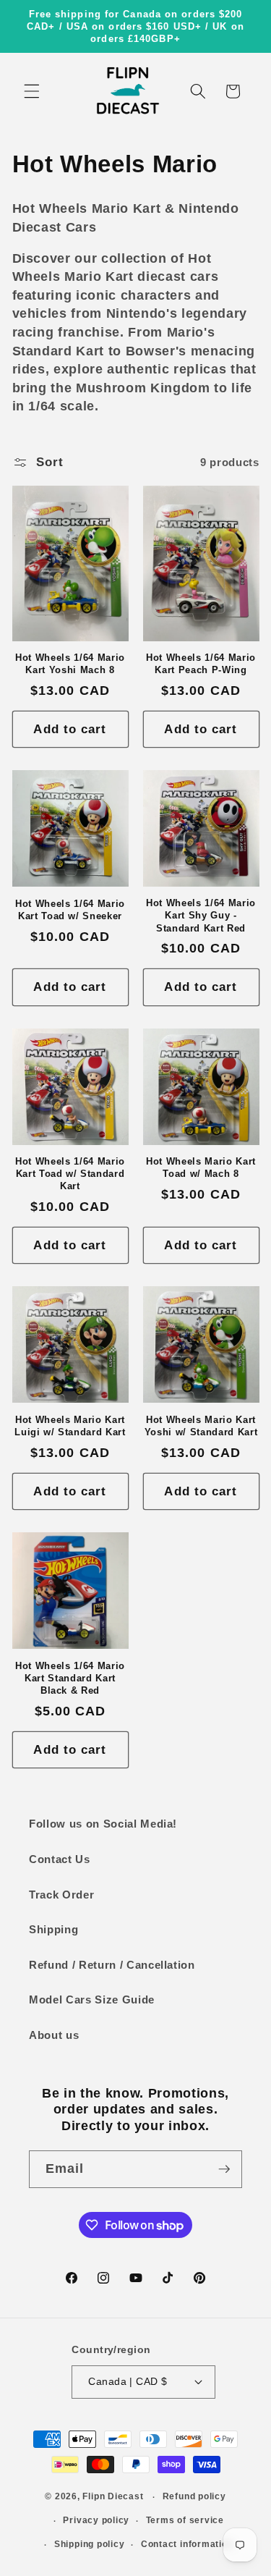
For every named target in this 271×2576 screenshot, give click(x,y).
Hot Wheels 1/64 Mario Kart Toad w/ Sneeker (70, 910)
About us (54, 2035)
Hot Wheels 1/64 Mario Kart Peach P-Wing (201, 664)
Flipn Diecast (113, 2497)
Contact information (187, 2544)
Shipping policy (90, 2544)
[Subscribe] (224, 2169)
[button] (32, 91)
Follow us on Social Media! (103, 1824)
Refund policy (194, 2496)
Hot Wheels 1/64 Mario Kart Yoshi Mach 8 (70, 664)
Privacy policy (96, 2520)
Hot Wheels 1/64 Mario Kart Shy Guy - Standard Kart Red (201, 915)
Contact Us (60, 1859)
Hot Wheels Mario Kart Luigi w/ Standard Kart (70, 1426)
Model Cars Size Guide (92, 1999)
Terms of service (185, 2520)
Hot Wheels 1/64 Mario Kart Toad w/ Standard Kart (70, 1174)
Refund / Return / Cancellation (112, 1965)
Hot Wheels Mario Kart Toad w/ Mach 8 (201, 1167)
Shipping (53, 1929)
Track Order (61, 1895)
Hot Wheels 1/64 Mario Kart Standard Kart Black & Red (70, 1678)
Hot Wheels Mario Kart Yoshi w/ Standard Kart (201, 1426)
